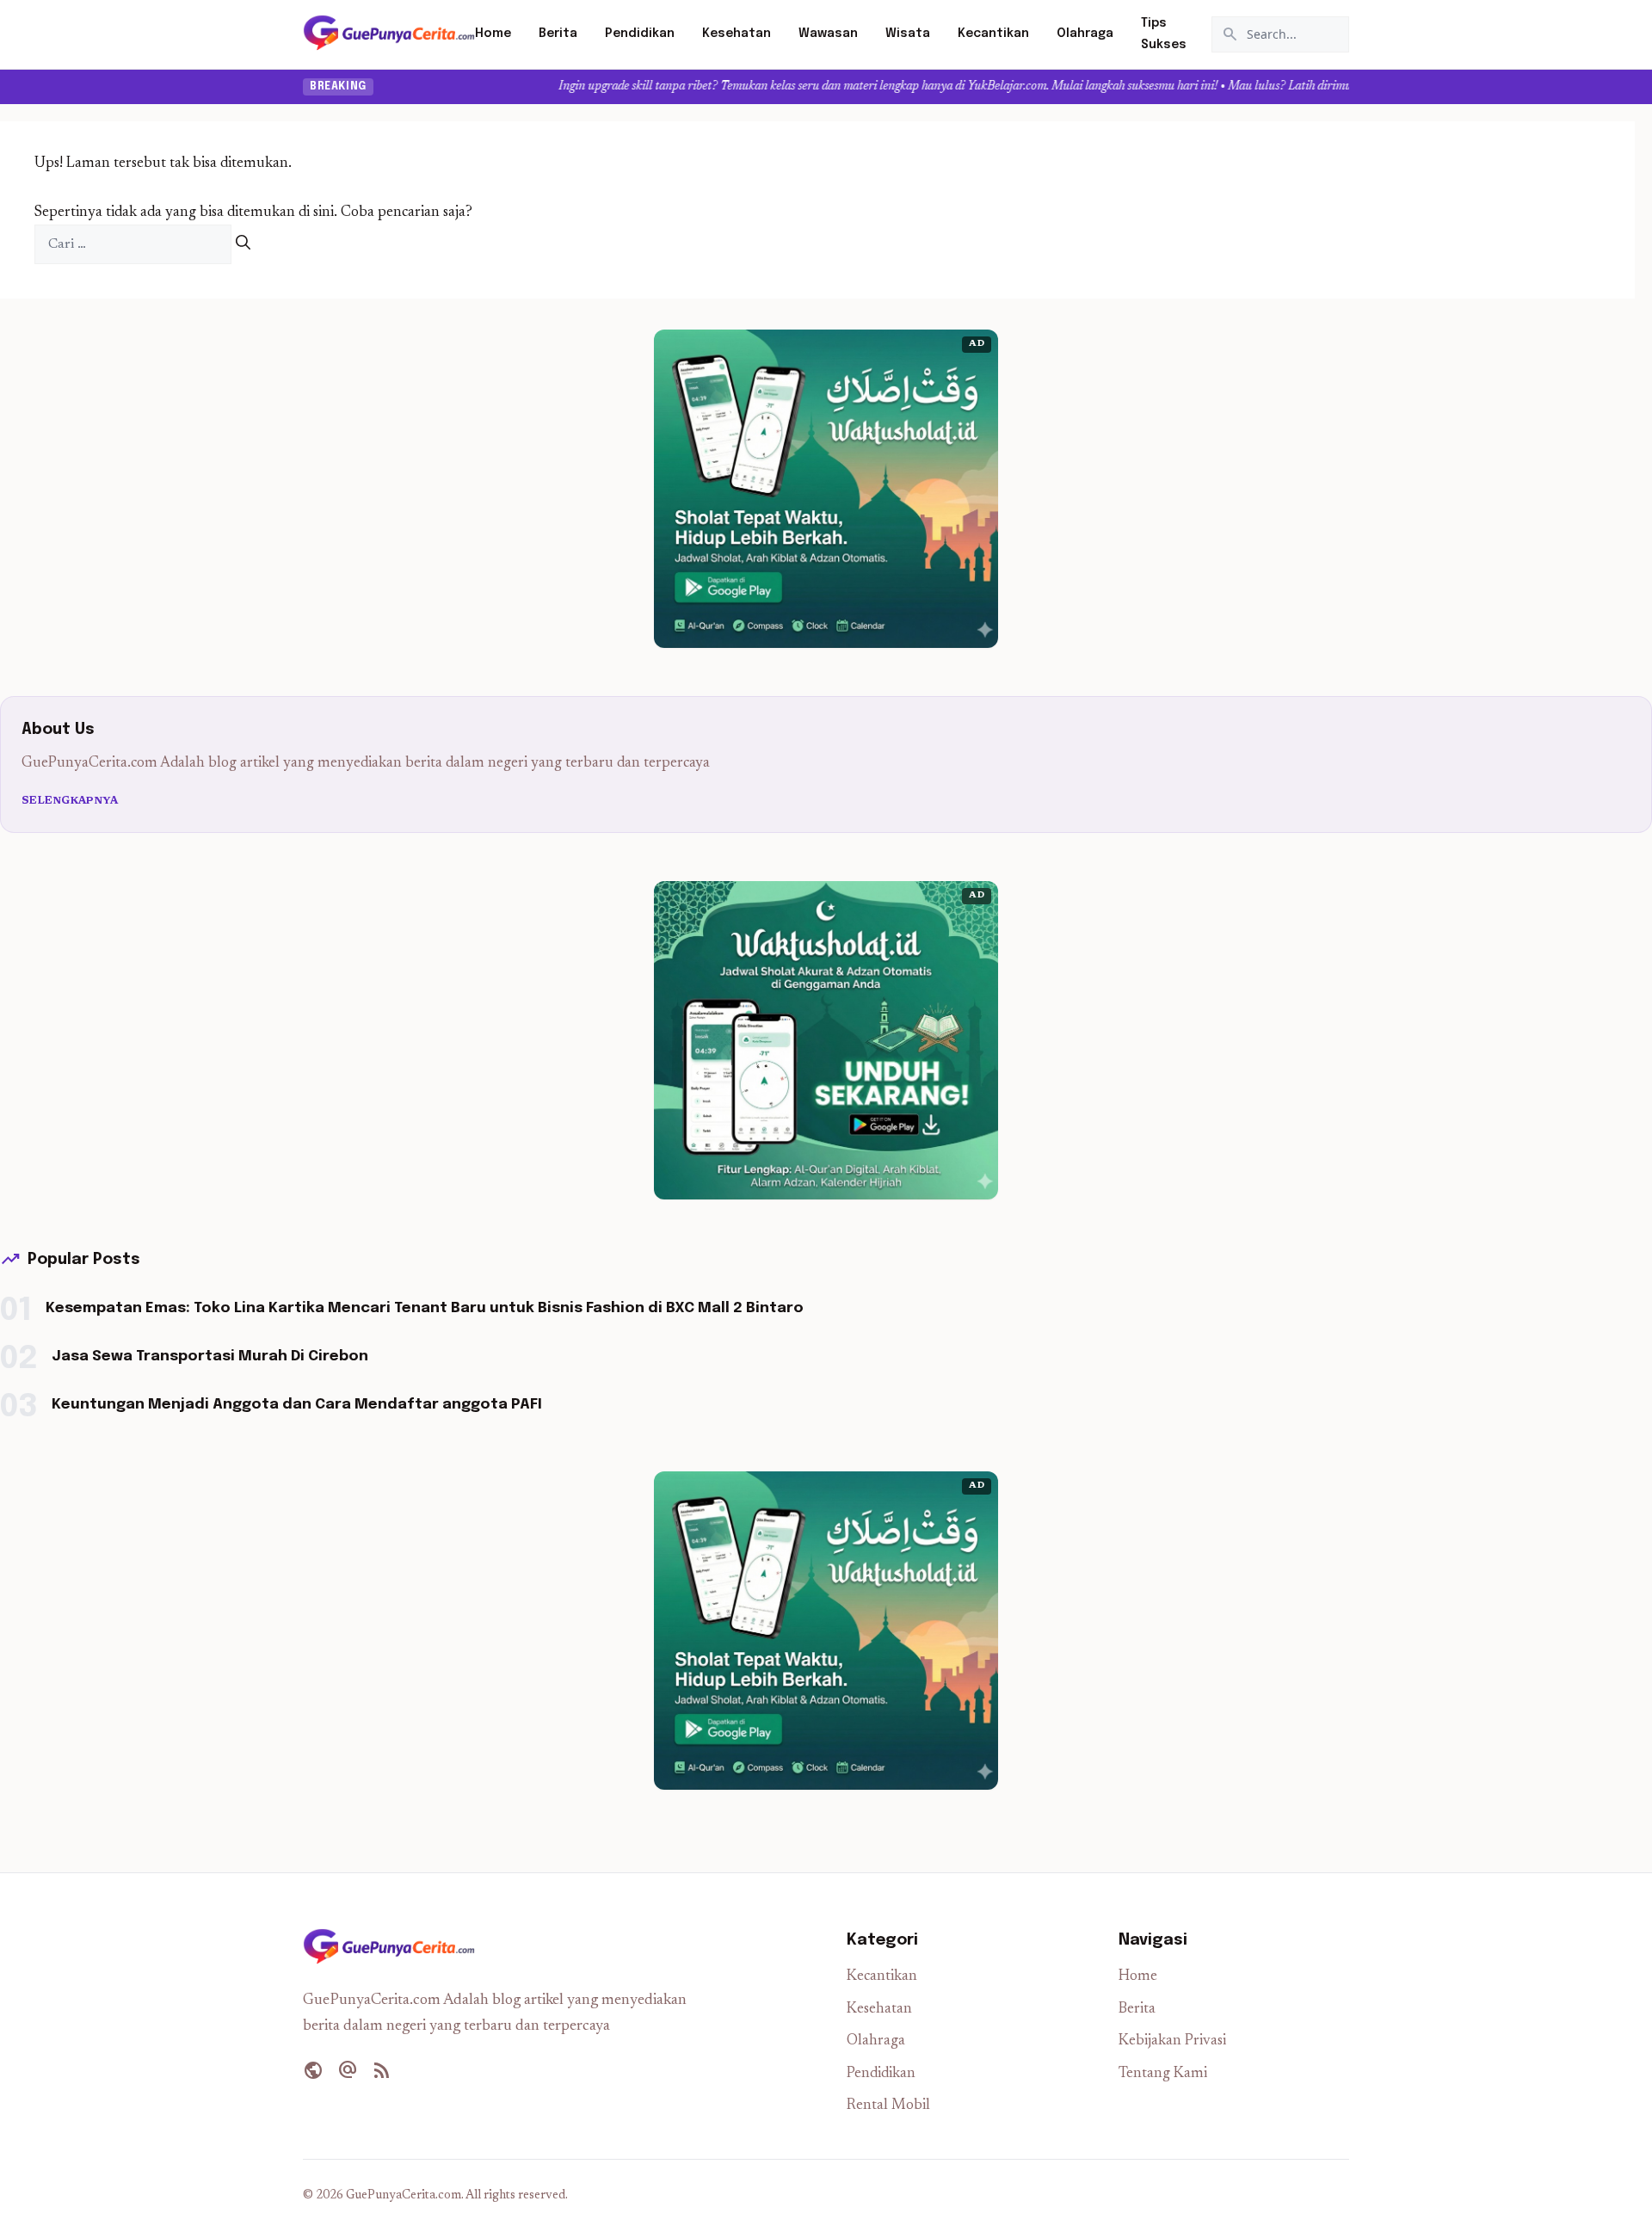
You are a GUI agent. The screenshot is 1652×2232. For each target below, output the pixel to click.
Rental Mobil (888, 2106)
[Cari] (243, 245)
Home (493, 34)
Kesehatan (737, 34)
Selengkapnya (70, 801)
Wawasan (828, 34)
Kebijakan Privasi (1172, 2041)
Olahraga (1085, 34)
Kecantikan (993, 34)
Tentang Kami (1163, 2074)
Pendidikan (640, 34)
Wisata (908, 34)
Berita (558, 34)
